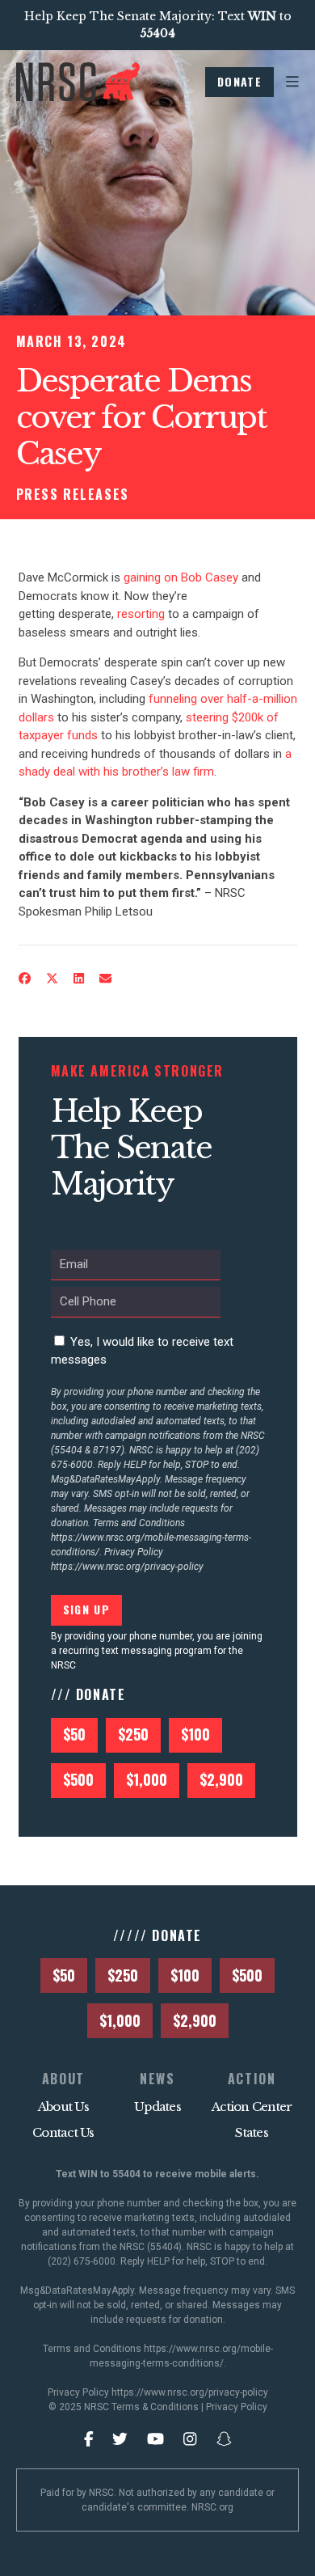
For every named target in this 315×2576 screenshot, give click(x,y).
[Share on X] (52, 979)
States (252, 2132)
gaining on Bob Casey (181, 577)
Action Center (252, 2106)
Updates (157, 2106)
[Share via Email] (105, 979)
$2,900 (221, 1779)
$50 (74, 1734)
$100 (195, 1734)
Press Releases (73, 494)
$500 (78, 1779)
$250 (133, 1734)
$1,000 (147, 1779)
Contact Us (63, 2132)
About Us (63, 2106)
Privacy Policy (237, 2407)
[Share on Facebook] (24, 979)
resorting (141, 614)
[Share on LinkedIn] (78, 979)
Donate (239, 81)
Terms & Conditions (155, 2407)
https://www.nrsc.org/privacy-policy (127, 1567)
